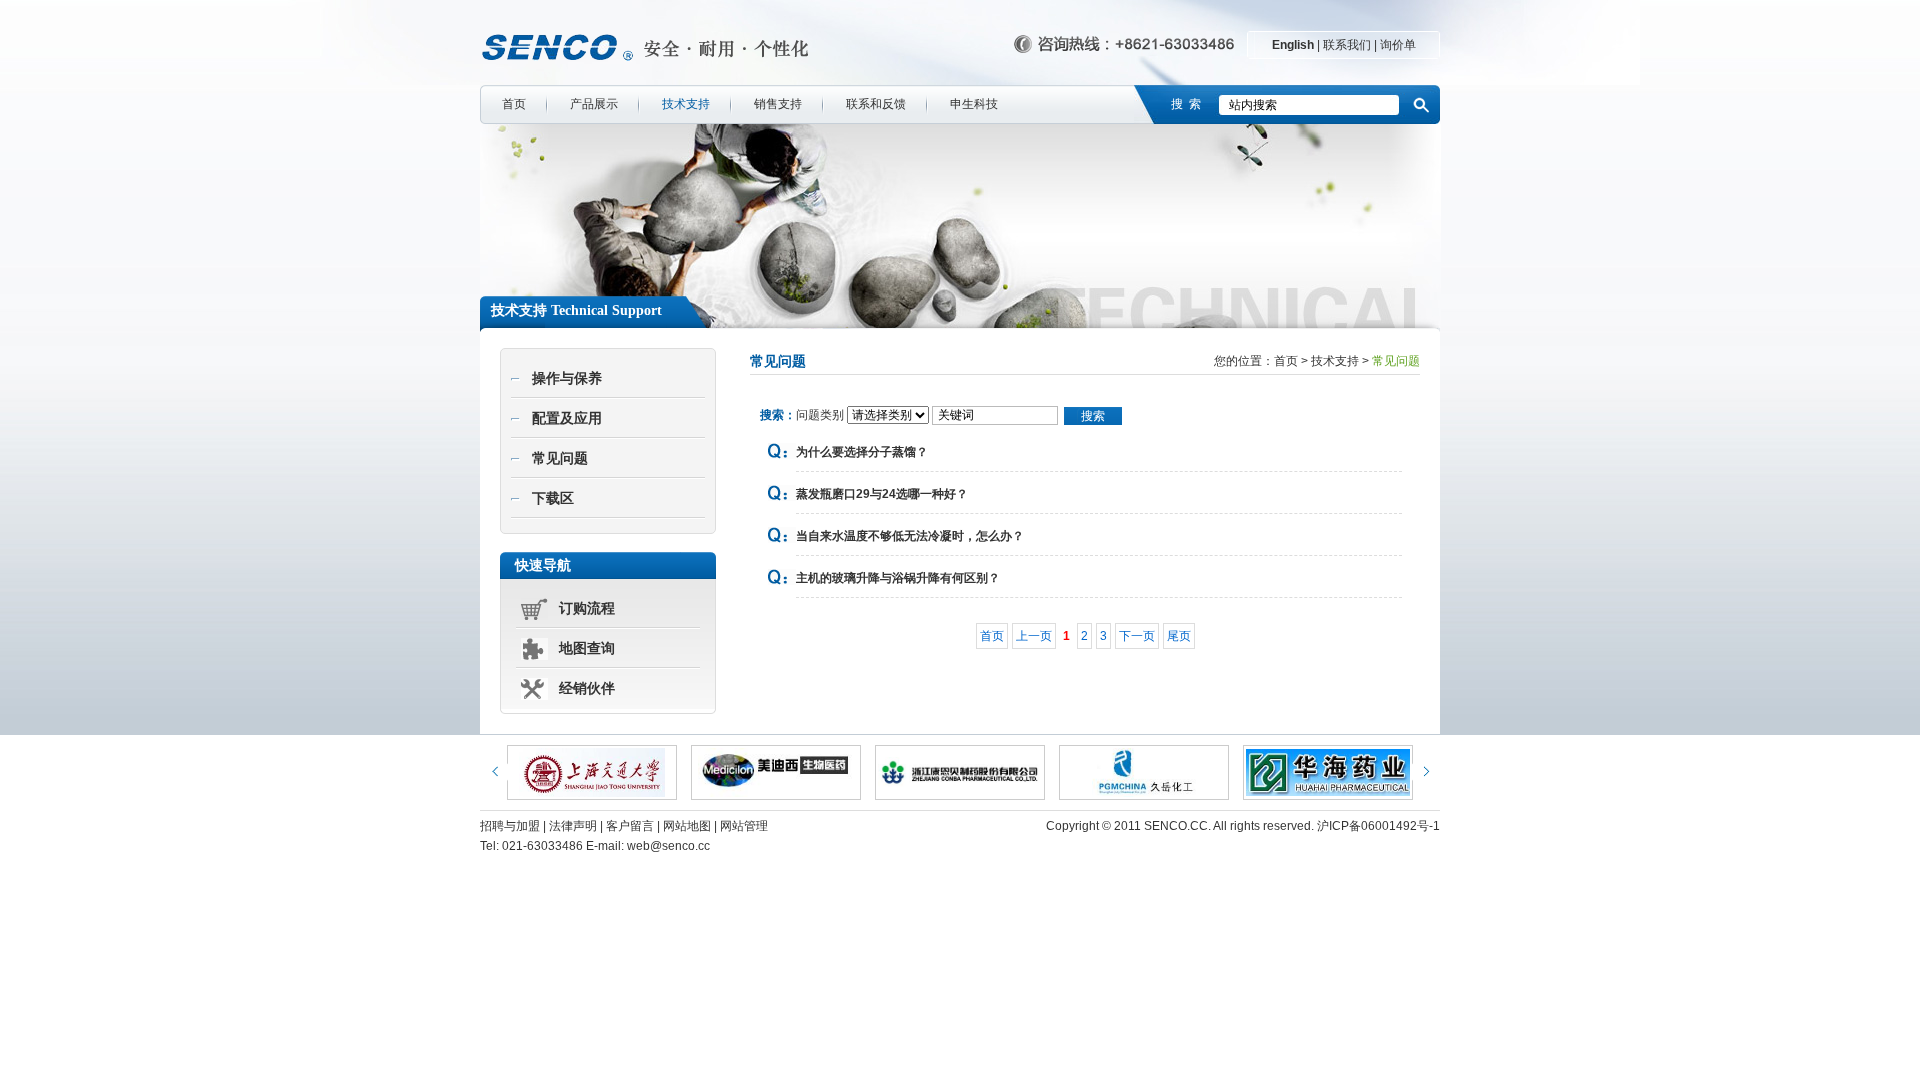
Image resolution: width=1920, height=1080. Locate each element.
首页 (514, 104)
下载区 (553, 498)
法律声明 (573, 826)
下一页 (1137, 636)
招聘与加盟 (510, 826)
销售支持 (778, 104)
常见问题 (560, 458)
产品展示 (594, 104)
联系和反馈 (876, 104)
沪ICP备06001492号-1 (1378, 826)
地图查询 (587, 648)
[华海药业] (1328, 772)
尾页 (1179, 636)
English (1293, 45)
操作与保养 (567, 378)
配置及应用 (567, 418)
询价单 (1398, 45)
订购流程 (587, 608)
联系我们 (1347, 45)
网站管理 (744, 826)
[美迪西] (776, 772)
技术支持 (686, 104)
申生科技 (974, 104)
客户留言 (630, 826)
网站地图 (687, 826)
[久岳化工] (1144, 772)
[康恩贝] (960, 772)
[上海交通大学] (592, 772)
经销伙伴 (587, 688)
